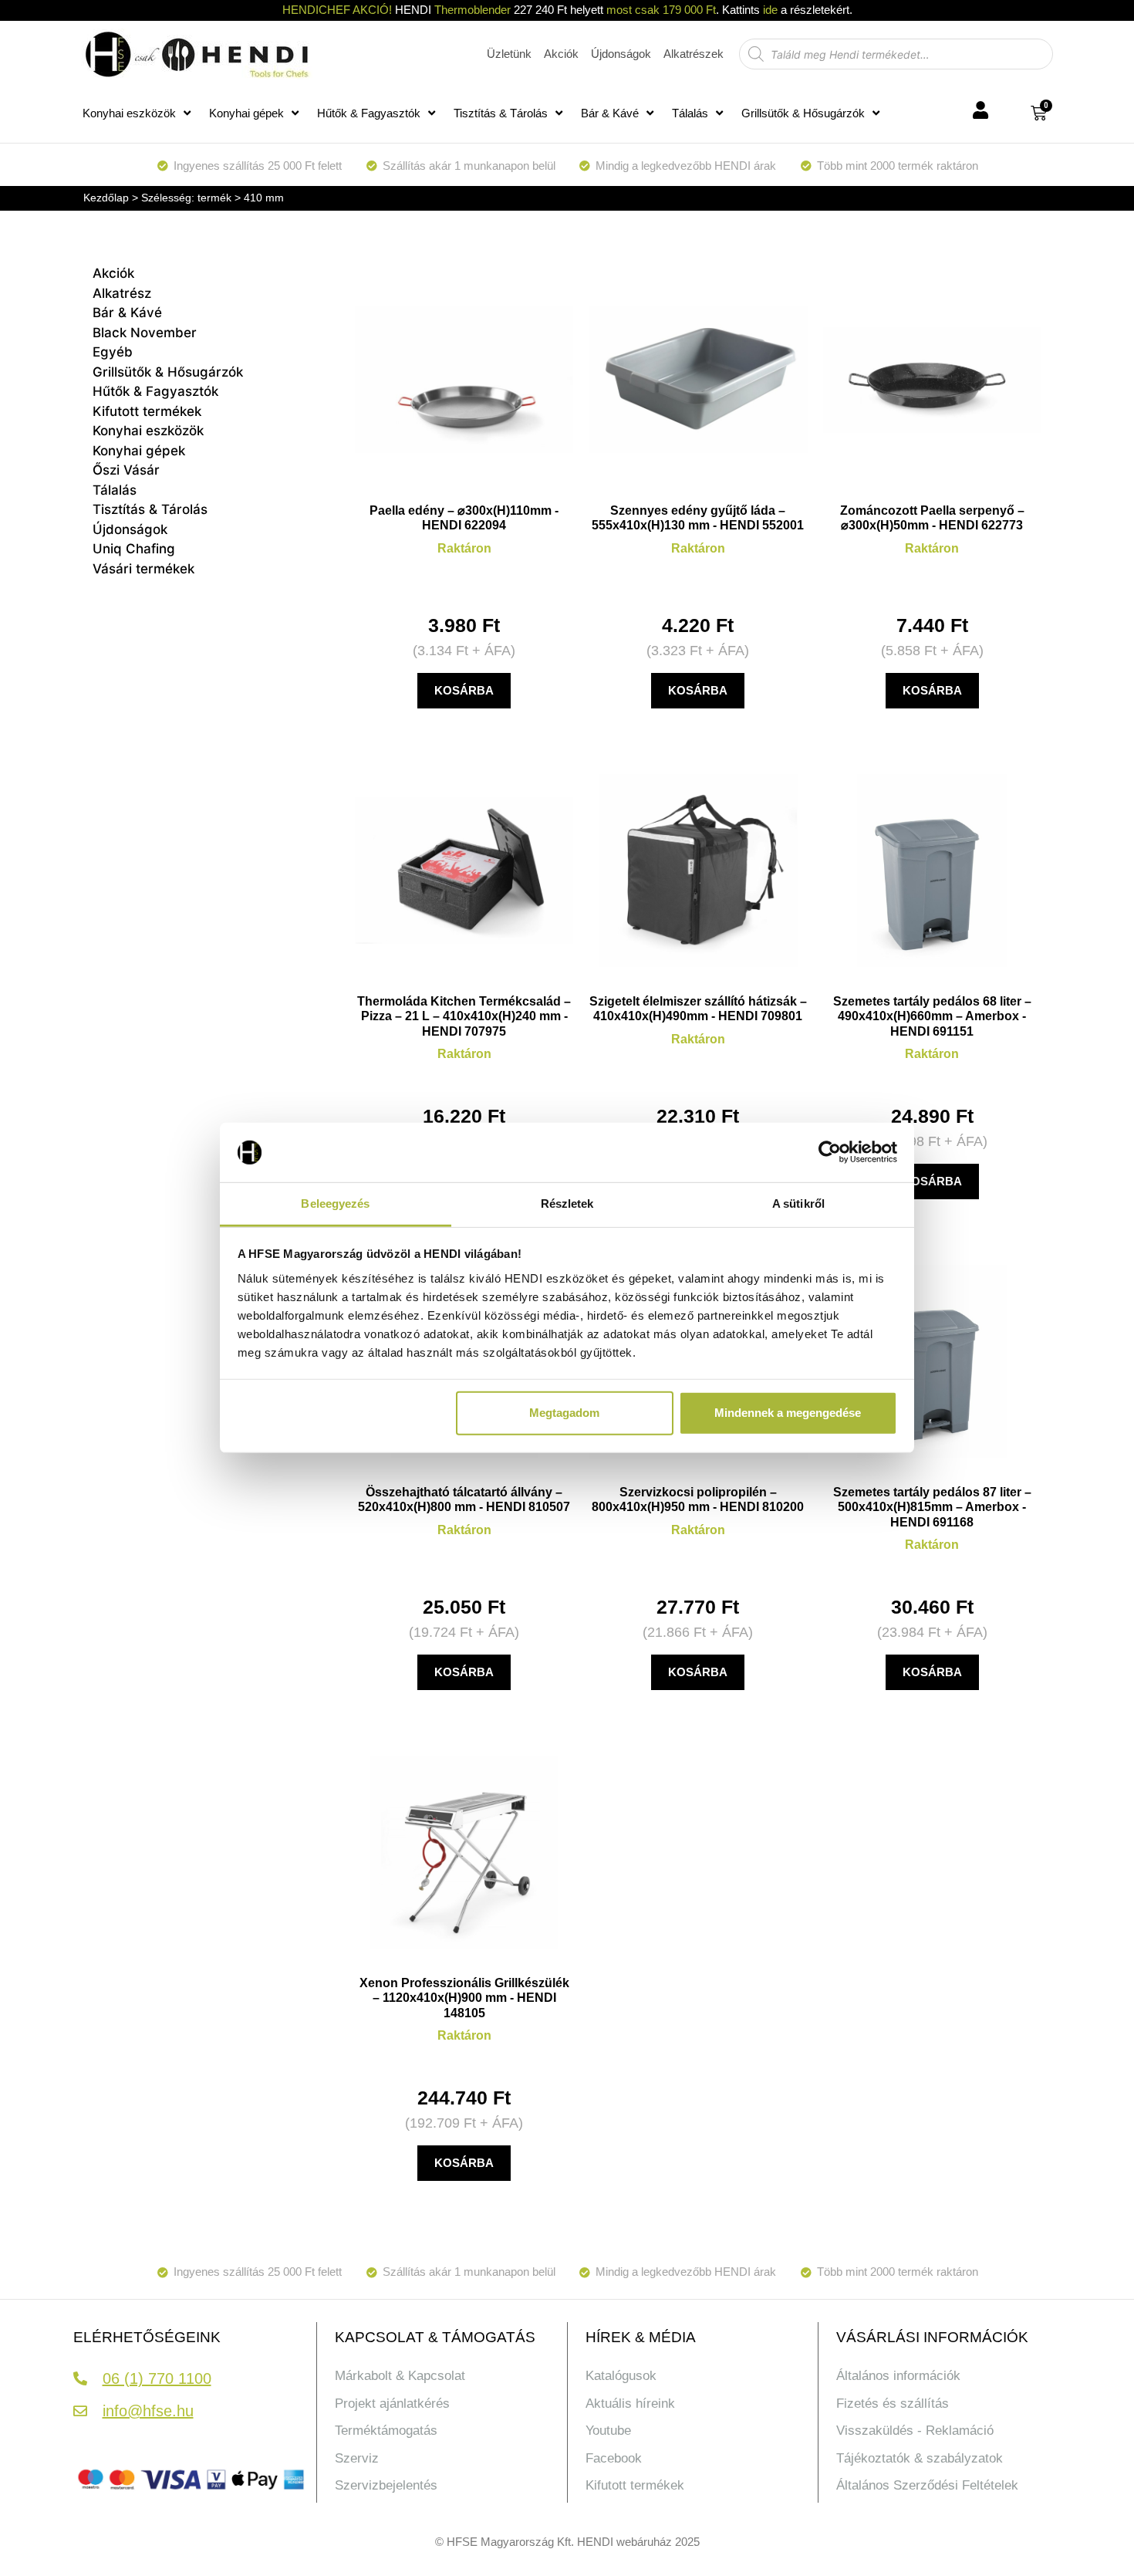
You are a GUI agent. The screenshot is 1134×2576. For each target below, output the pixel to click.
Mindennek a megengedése (788, 1413)
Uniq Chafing (134, 549)
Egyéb (113, 352)
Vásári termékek (143, 569)
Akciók (113, 273)
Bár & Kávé (610, 113)
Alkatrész (122, 293)
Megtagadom (564, 1413)
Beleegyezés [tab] (335, 1203)
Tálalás (690, 113)
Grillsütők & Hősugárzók (803, 113)
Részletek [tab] (567, 1203)
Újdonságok (130, 529)
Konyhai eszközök (129, 113)
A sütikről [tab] (798, 1203)
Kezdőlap (106, 198)
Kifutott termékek (147, 411)
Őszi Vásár (126, 470)
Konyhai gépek (246, 113)
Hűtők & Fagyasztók (369, 113)
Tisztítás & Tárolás (501, 113)
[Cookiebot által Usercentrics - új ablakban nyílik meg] (830, 1152)
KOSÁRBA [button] (464, 690)
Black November (145, 333)
